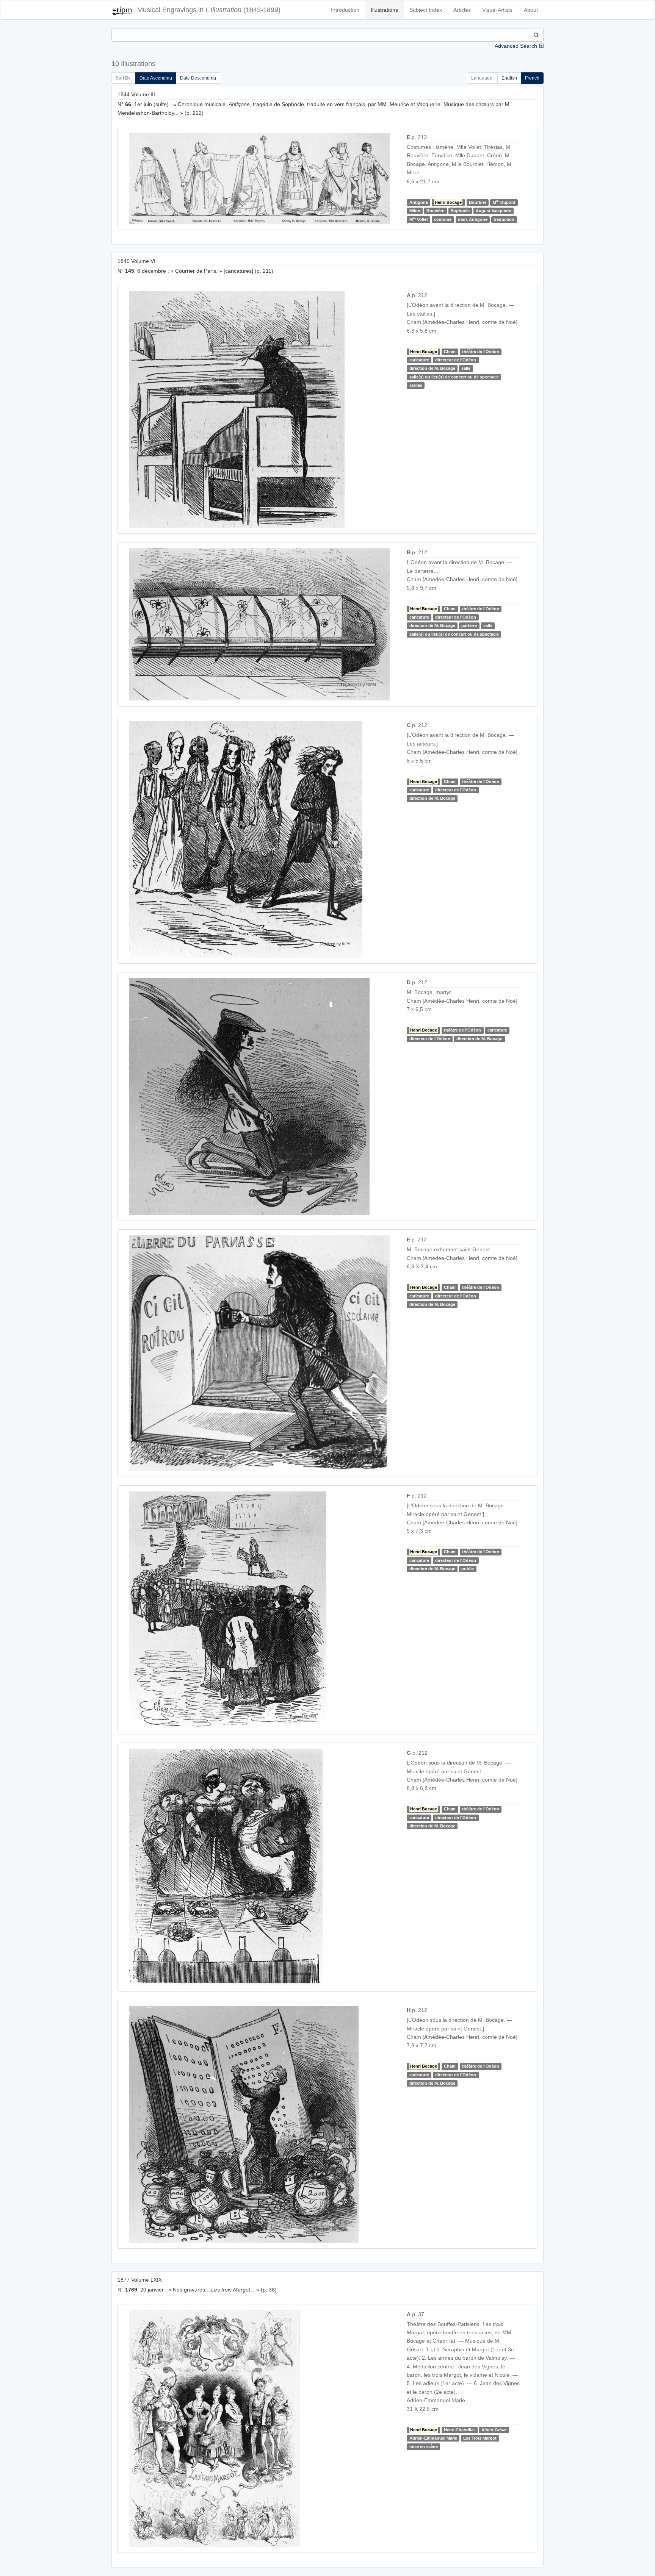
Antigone (419, 202)
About (531, 10)
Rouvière (435, 211)
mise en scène (424, 2447)
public (468, 1569)
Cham (450, 352)
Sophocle (460, 211)
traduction (504, 219)
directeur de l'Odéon (456, 360)
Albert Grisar (494, 2430)
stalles (416, 385)
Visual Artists (497, 10)
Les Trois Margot (480, 2438)
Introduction (345, 10)
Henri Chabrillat (459, 2430)
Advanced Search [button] (516, 46)
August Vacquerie (493, 211)
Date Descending (198, 78)
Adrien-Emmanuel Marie (433, 2438)
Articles (462, 10)
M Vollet (419, 219)
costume (443, 219)
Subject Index (426, 10)
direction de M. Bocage (432, 368)
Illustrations (384, 10)
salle (466, 368)
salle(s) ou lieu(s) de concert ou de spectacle (454, 377)
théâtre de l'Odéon (481, 352)
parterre (469, 625)
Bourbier (478, 202)
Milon (415, 211)
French (532, 78)
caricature (419, 360)
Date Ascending (156, 78)
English (509, 78)
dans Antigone (473, 219)
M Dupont (504, 202)
